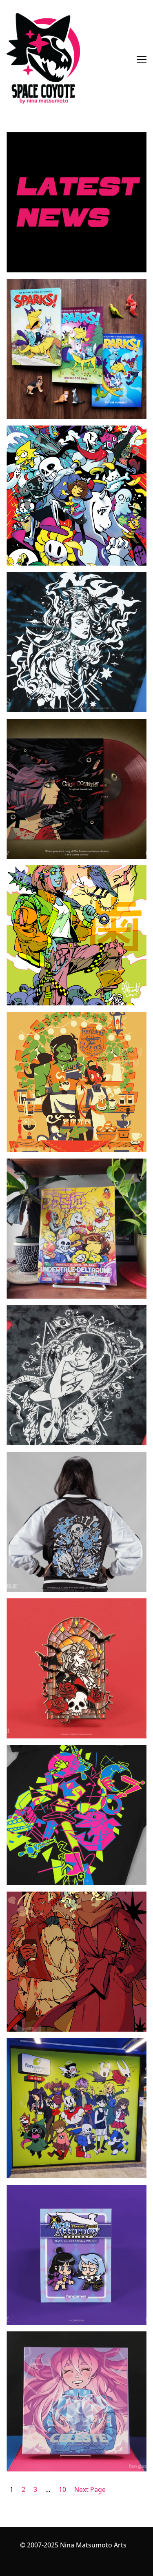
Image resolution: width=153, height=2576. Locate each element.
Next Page (90, 2489)
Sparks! (18, 284)
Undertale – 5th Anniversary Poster (61, 430)
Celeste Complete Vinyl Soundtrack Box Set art (73, 2341)
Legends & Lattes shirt (41, 1017)
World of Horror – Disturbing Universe (66, 1310)
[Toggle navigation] (142, 60)
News (15, 137)
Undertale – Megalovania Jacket (55, 1457)
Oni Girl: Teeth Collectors (45, 870)
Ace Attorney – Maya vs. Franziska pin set (70, 2190)
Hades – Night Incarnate (44, 577)
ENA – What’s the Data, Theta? (52, 1750)
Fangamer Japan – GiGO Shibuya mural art (72, 2043)
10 (62, 2489)
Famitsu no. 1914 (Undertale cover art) (66, 1163)
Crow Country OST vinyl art (48, 724)
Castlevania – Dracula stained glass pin (66, 1603)
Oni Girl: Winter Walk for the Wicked (62, 1896)
